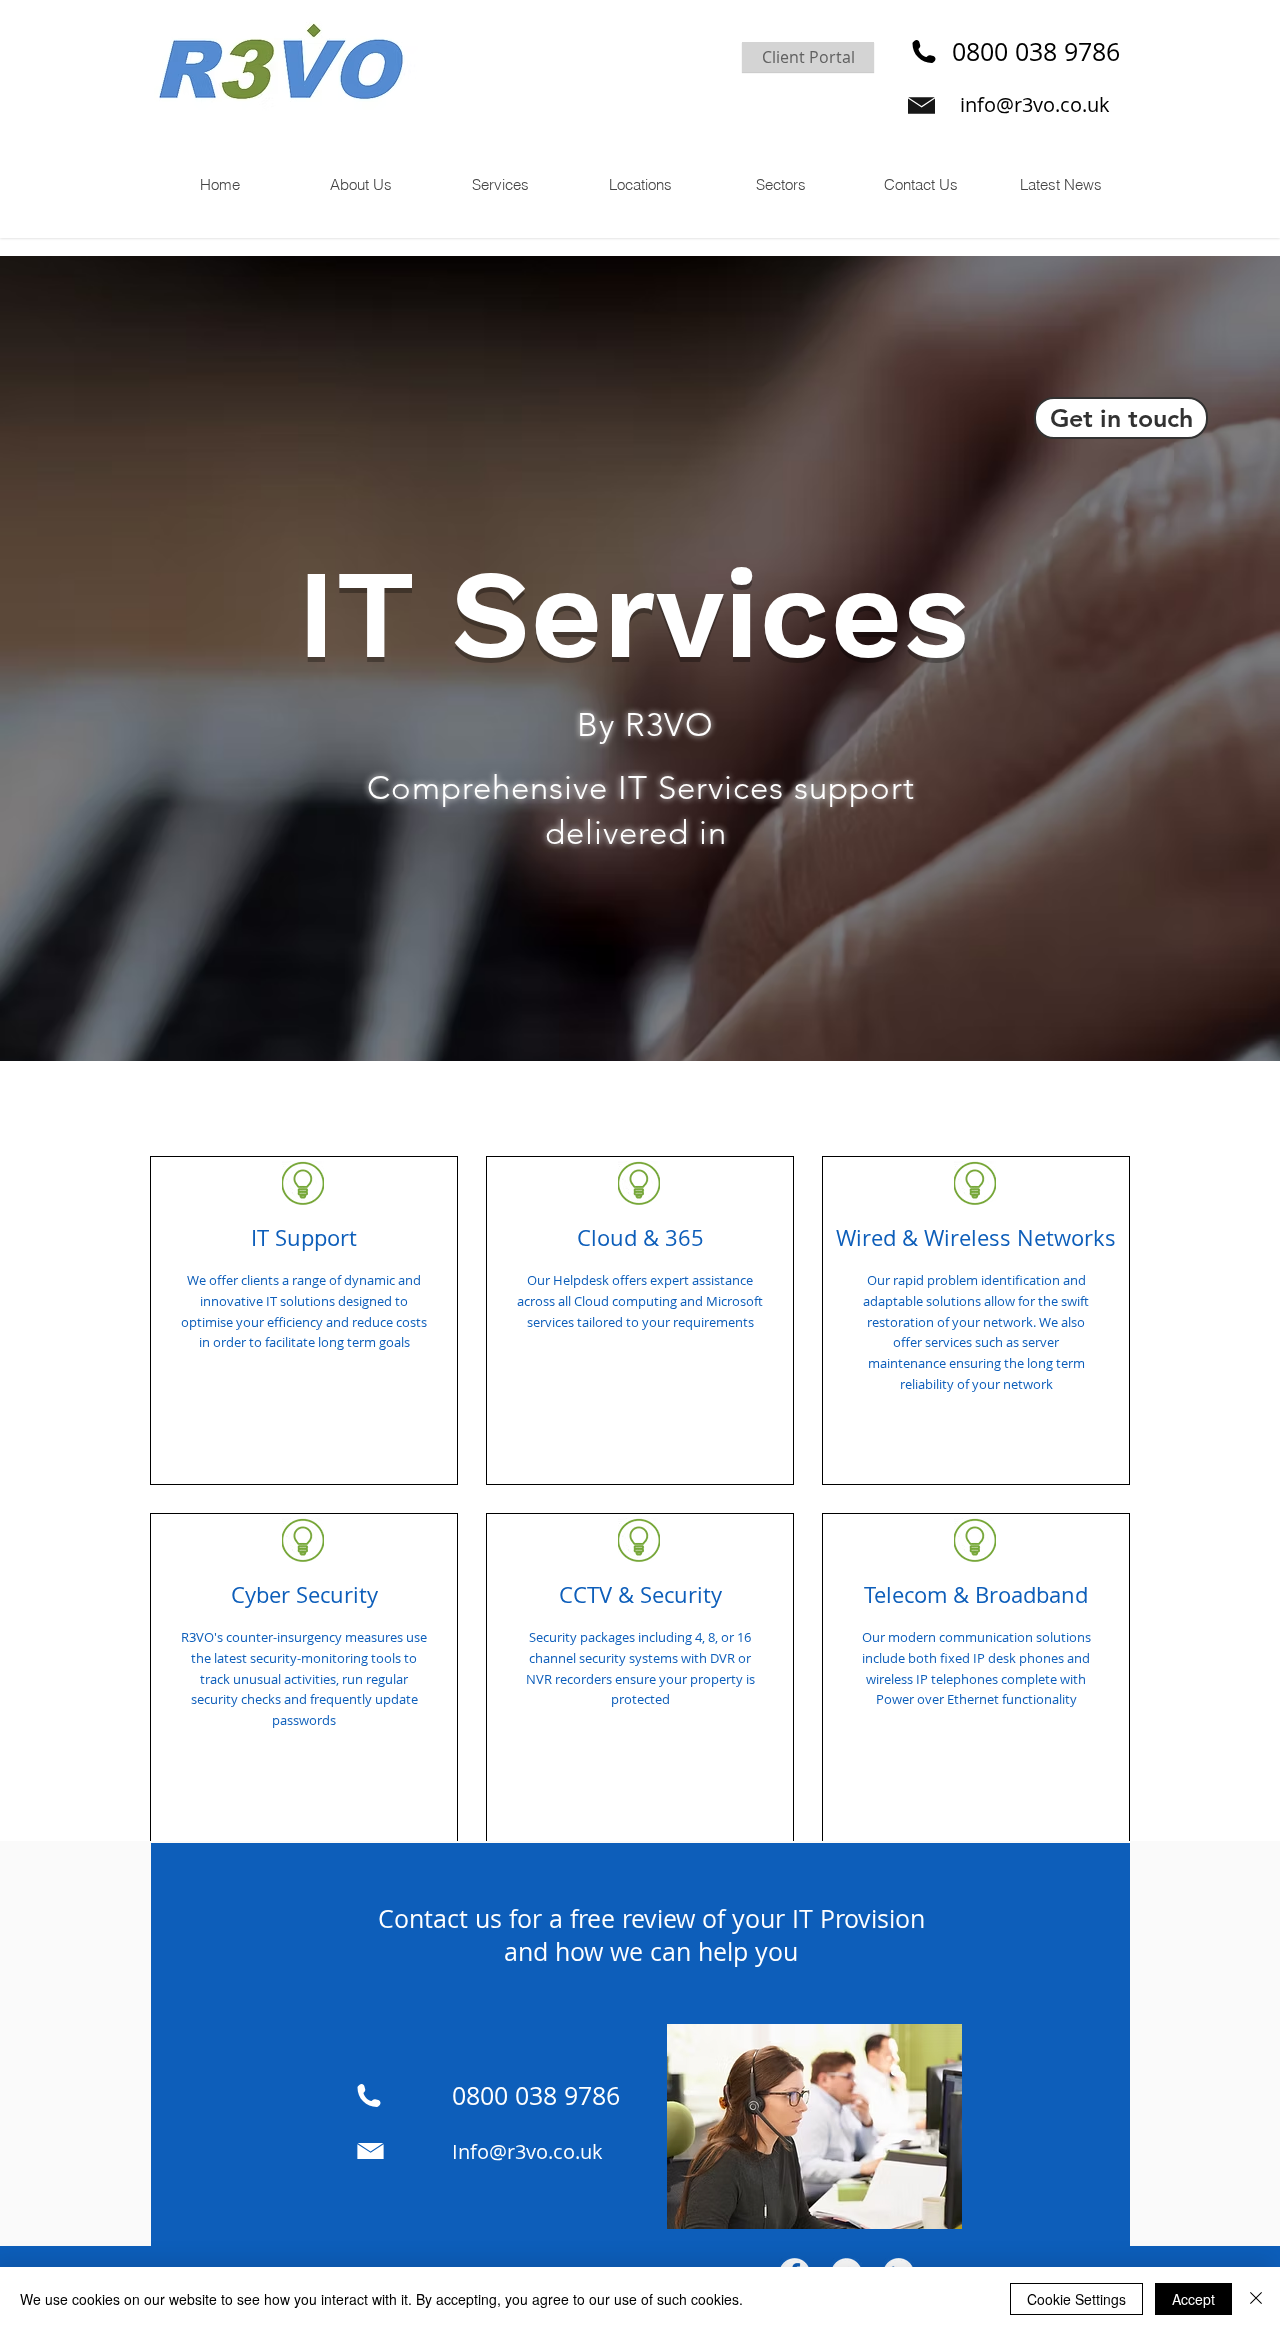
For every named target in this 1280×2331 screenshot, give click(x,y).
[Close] (1256, 2299)
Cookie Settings (1076, 2299)
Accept (1193, 2299)
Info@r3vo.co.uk (527, 2151)
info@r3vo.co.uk (1035, 104)
